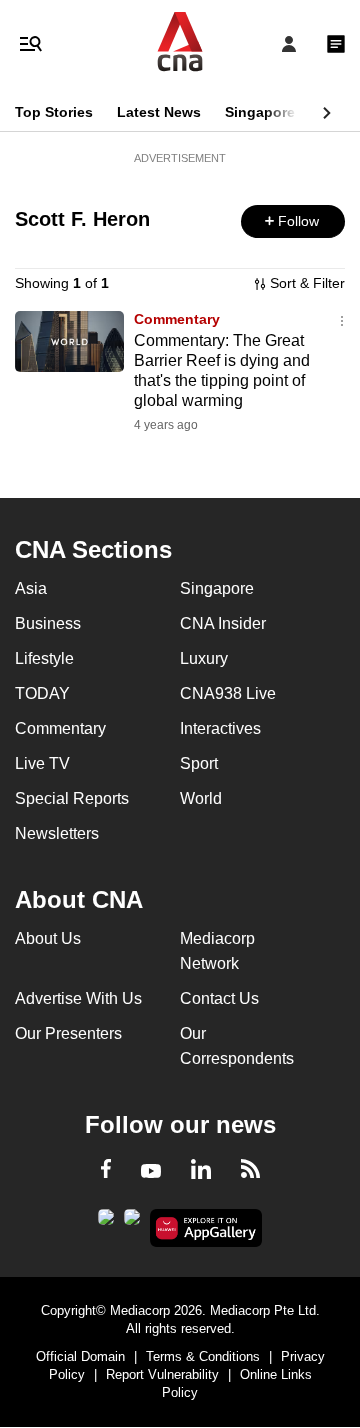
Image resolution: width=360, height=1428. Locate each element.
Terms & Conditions (203, 1356)
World (201, 798)
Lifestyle (44, 658)
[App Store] (132, 1223)
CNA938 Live (228, 693)
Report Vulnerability (162, 1374)
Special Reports (72, 798)
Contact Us (219, 998)
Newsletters (57, 833)
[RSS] (250, 1172)
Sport (199, 763)
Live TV (42, 763)
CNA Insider (223, 623)
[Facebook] (106, 1172)
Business (48, 623)
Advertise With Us (78, 998)
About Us (48, 938)
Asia (31, 588)
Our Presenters (68, 1033)
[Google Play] (106, 1223)
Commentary (177, 319)
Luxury (204, 658)
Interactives (220, 728)
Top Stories (54, 112)
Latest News (159, 112)
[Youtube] (151, 1172)
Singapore (260, 112)
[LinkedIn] (201, 1173)
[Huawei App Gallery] (206, 1228)
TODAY (42, 693)
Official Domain (80, 1356)
